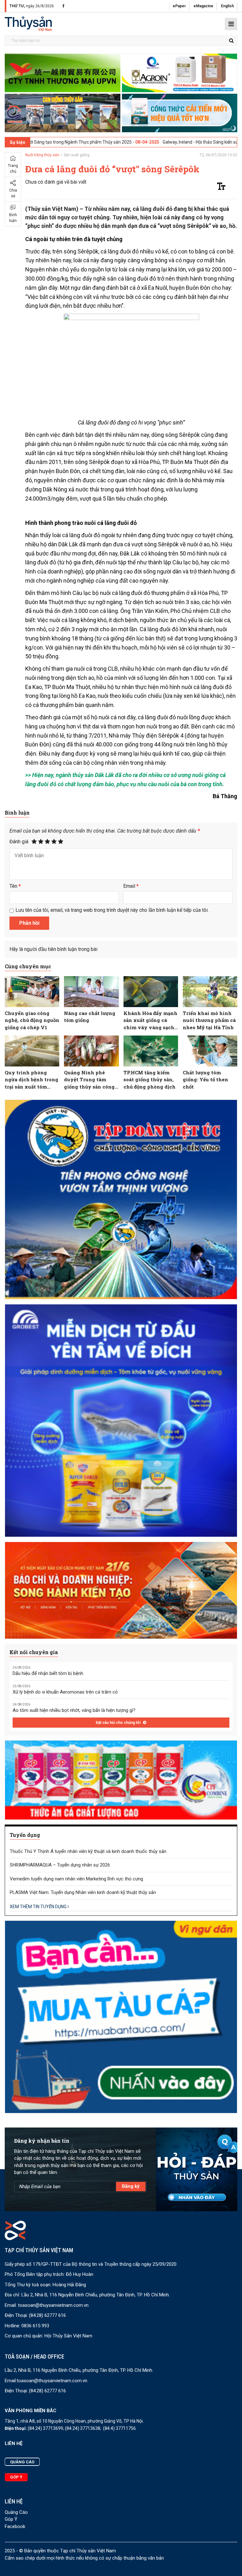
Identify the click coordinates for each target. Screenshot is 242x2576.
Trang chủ (13, 169)
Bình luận (13, 218)
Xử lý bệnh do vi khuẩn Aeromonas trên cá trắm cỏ (65, 1692)
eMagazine (203, 6)
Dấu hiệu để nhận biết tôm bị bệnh (48, 1673)
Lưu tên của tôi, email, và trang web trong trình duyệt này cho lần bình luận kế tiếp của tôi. (112, 910)
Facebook (15, 2526)
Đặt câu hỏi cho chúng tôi (119, 1723)
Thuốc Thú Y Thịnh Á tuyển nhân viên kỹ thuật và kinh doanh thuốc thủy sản (88, 1851)
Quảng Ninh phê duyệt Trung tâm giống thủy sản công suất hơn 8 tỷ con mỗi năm (90, 1080)
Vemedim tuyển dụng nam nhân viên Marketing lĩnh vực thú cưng (76, 1879)
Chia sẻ (13, 193)
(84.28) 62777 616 (47, 2315)
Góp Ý (11, 2519)
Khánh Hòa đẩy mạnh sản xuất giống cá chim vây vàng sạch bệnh (150, 1021)
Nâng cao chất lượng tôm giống (90, 1017)
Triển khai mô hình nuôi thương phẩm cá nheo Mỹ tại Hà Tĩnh (209, 1020)
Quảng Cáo (16, 2512)
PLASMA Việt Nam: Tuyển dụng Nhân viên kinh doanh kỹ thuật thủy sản (83, 1892)
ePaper (179, 6)
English (227, 6)
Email (131, 886)
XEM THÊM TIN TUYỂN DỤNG (39, 1907)
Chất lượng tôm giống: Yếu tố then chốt (205, 1080)
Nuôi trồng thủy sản (42, 155)
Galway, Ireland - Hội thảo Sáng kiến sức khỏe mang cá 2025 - (133, 142)
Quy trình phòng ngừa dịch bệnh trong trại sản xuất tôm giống (32, 1080)
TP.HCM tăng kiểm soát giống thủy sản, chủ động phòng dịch (150, 1080)
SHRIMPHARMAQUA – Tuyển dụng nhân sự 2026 (60, 1865)
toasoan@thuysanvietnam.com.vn (53, 2305)
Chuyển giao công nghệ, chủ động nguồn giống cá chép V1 (32, 1020)
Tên (15, 886)
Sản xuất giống (77, 155)
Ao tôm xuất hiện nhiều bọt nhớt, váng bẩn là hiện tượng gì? (74, 1710)
